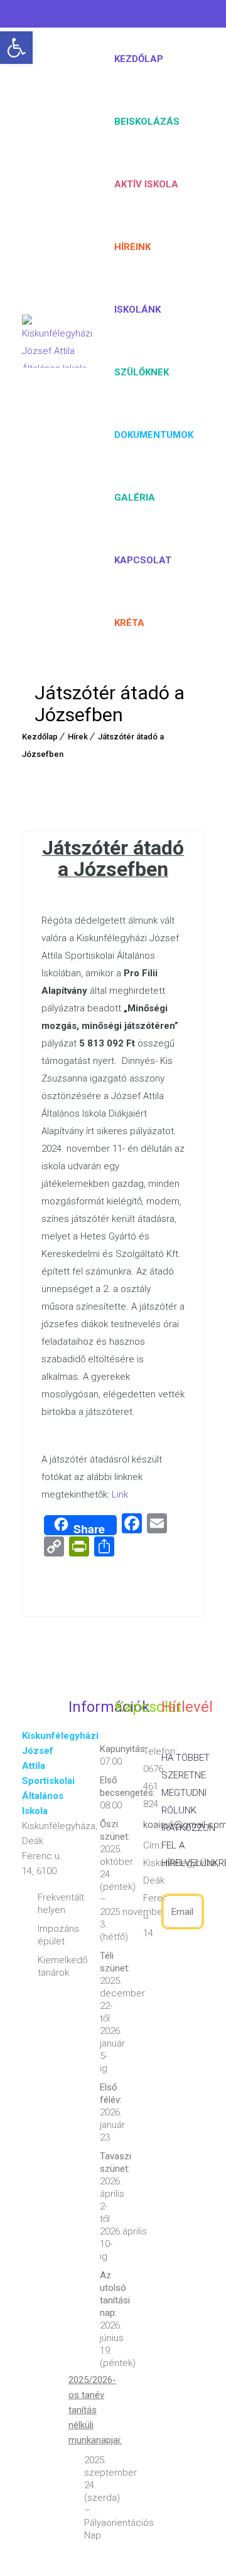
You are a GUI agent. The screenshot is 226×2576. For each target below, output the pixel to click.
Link (120, 1494)
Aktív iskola (146, 184)
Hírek (78, 737)
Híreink (132, 247)
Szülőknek (142, 372)
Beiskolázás (147, 122)
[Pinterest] (85, 16)
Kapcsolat (143, 560)
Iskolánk (137, 310)
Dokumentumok (154, 435)
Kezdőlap (139, 59)
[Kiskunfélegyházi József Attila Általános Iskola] (57, 341)
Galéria (135, 498)
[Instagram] (114, 16)
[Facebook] (32, 16)
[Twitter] (56, 16)
